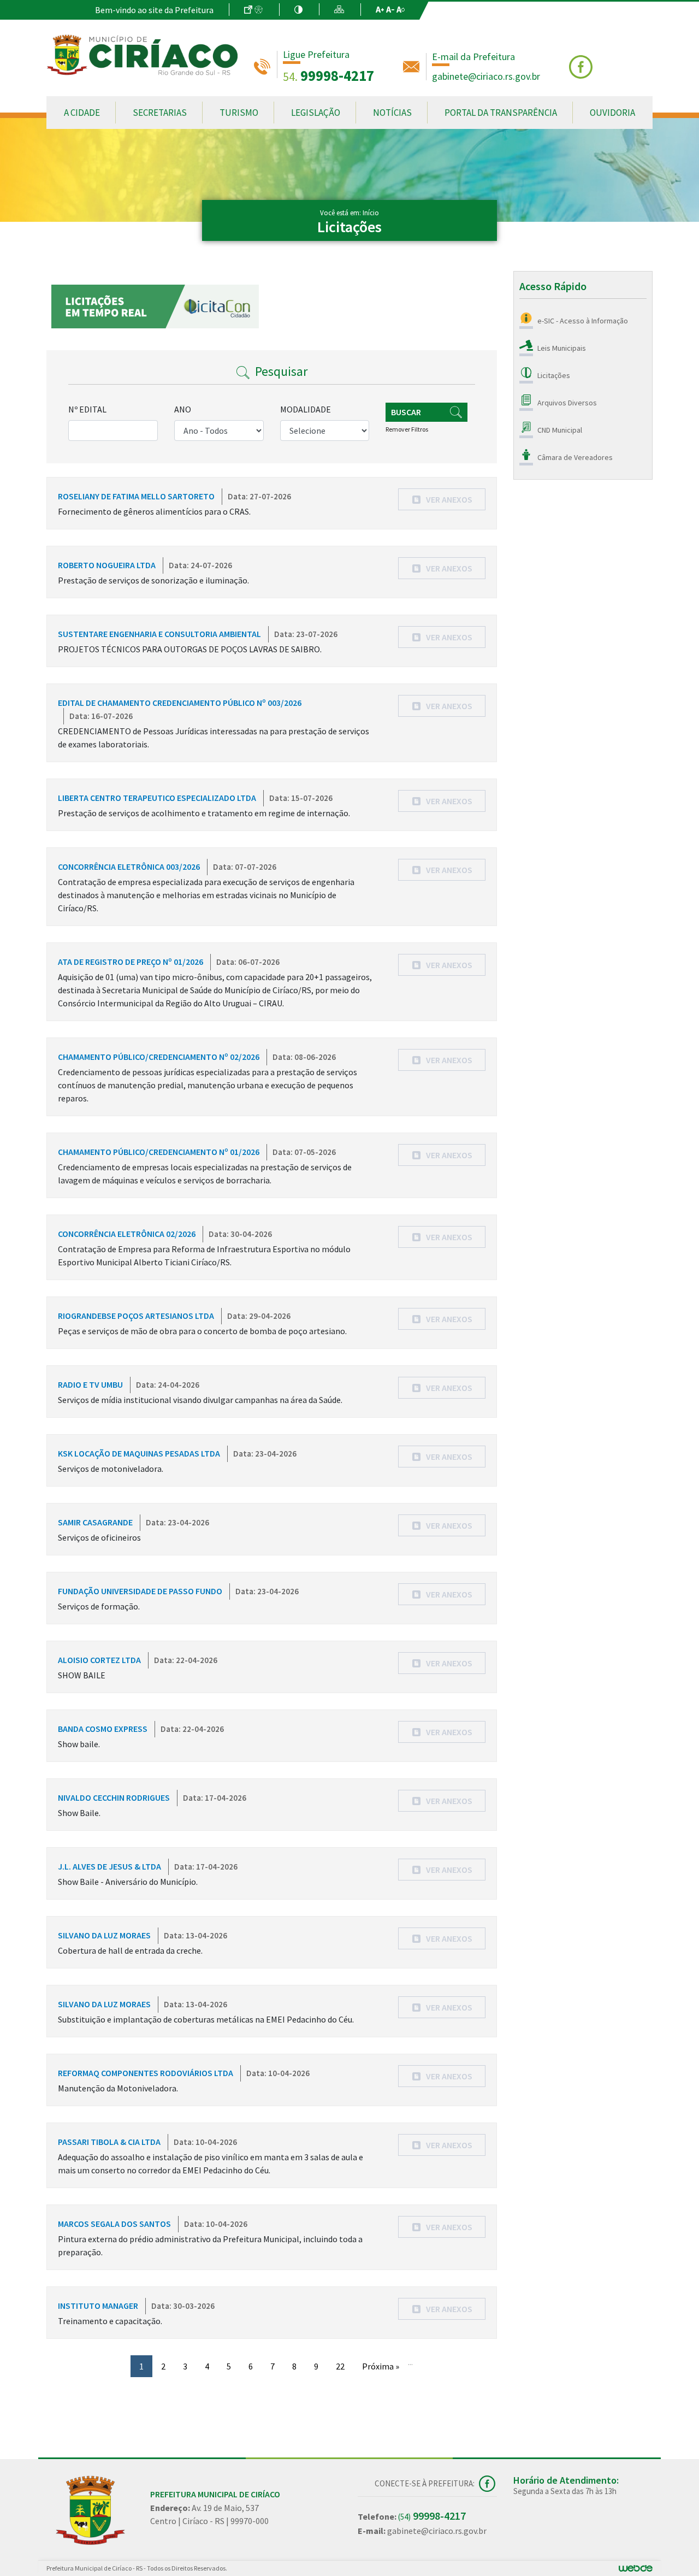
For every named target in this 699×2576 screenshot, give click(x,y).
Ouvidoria (612, 113)
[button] (442, 499)
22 (340, 2366)
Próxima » (381, 2366)
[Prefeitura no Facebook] (582, 66)
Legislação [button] (316, 113)
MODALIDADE (306, 409)
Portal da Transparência (501, 113)
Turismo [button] (239, 113)
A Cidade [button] (82, 113)
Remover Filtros (407, 429)
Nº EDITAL (87, 409)
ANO (183, 409)
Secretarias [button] (160, 113)
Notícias (392, 113)
